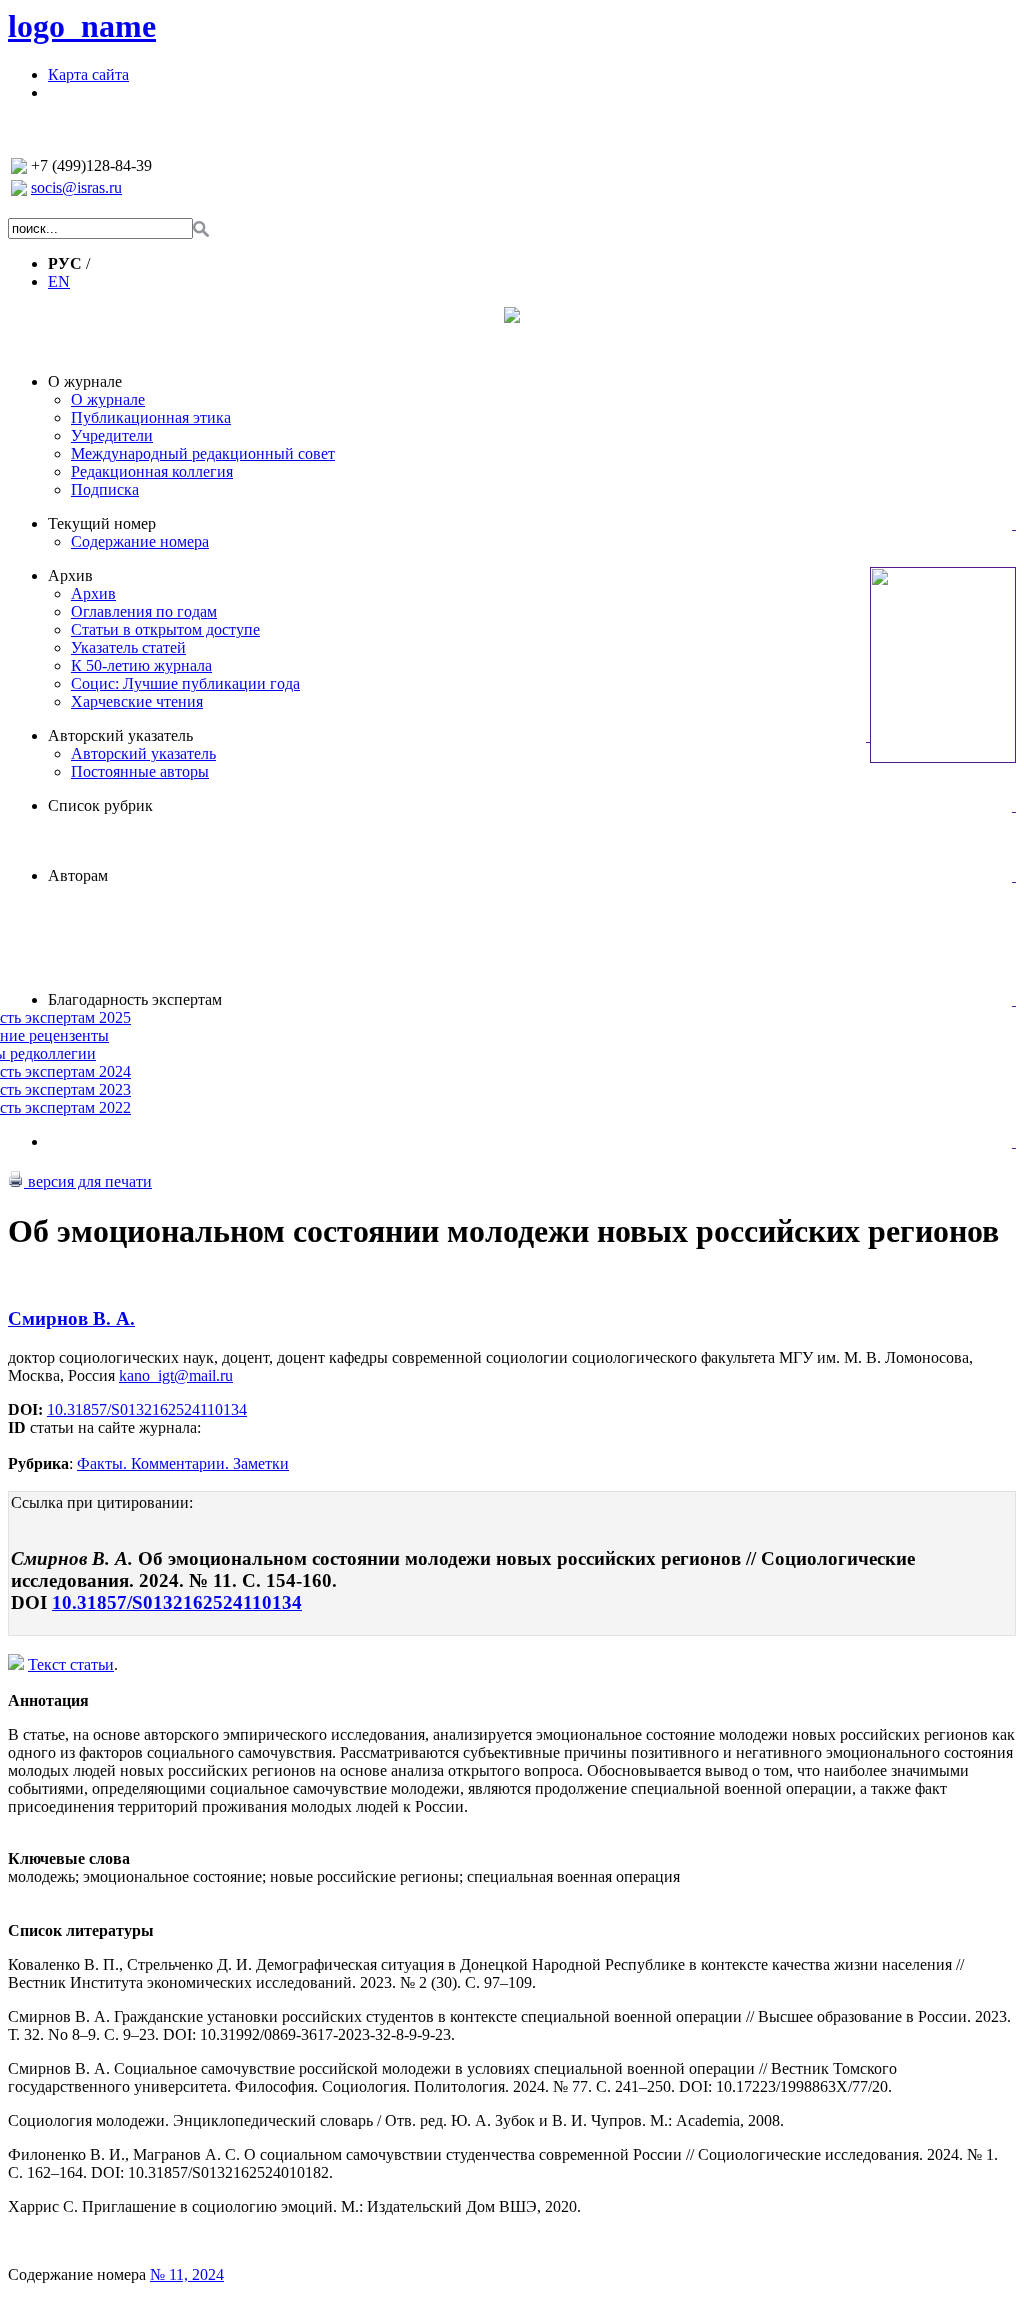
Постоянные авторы (140, 771)
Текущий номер (102, 523)
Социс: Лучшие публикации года (185, 683)
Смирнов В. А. (71, 1318)
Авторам (78, 875)
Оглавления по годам (144, 611)
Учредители (112, 435)
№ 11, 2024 (187, 2274)
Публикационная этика (151, 417)
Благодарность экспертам (135, 999)
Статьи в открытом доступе (165, 629)
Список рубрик (100, 805)
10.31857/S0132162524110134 (147, 1409)
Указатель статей (128, 647)
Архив (70, 575)
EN (59, 281)
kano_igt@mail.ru (176, 1375)
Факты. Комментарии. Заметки (183, 1463)
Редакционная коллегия (152, 471)
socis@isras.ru (76, 187)
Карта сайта (88, 74)
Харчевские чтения (137, 701)
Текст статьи (71, 1664)
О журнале (85, 381)
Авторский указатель (120, 735)
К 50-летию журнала (141, 665)
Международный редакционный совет (203, 453)
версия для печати (88, 1181)
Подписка (105, 489)
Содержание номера (140, 541)
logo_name (82, 26)
